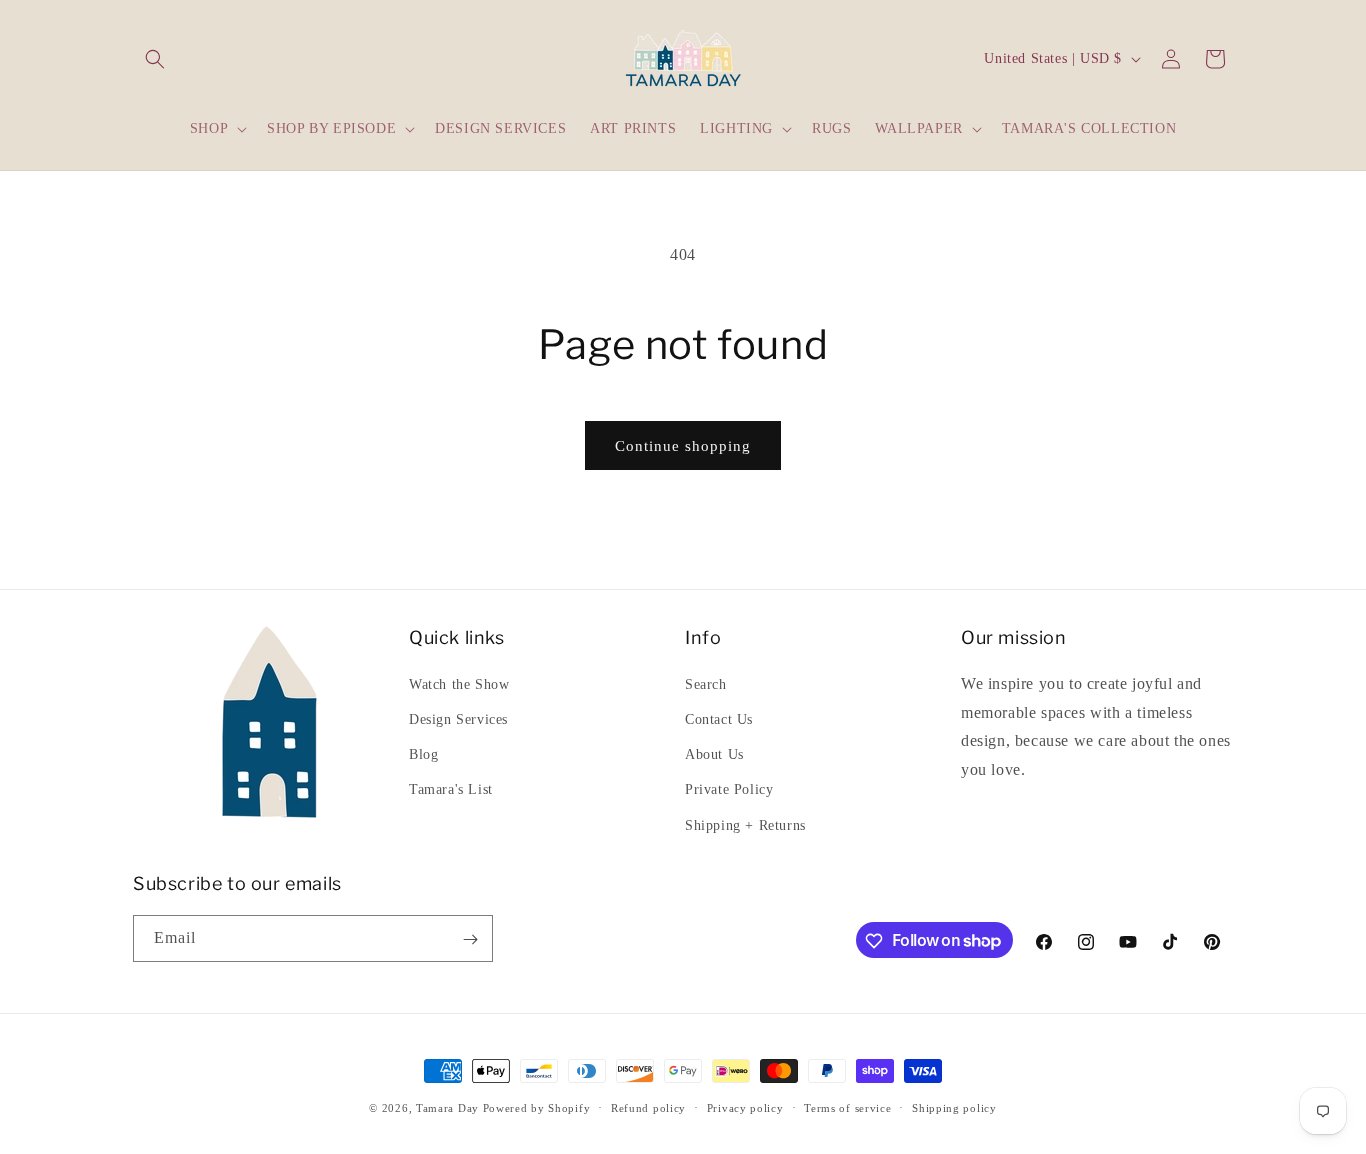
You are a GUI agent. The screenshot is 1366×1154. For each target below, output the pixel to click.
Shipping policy (954, 1107)
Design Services (458, 718)
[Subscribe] (470, 939)
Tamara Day (447, 1108)
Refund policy (648, 1107)
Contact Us (719, 718)
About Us (714, 754)
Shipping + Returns (745, 824)
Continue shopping (683, 446)
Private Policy (729, 789)
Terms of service (847, 1107)
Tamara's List (451, 789)
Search (706, 683)
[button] (155, 59)
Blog (423, 754)
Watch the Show (459, 683)
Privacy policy (745, 1107)
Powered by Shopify (537, 1108)
